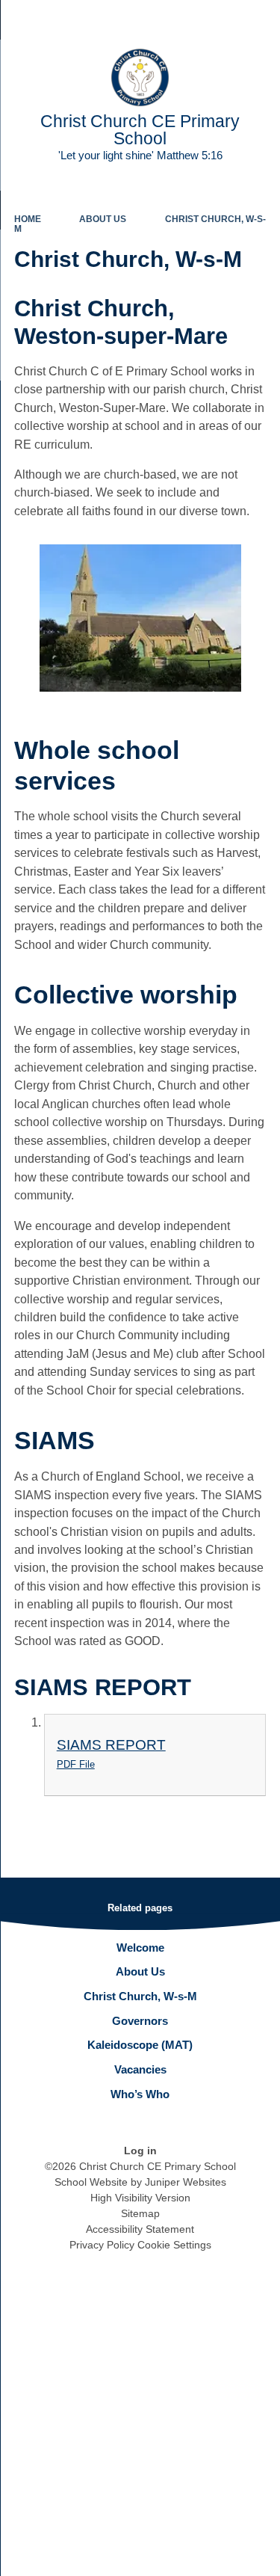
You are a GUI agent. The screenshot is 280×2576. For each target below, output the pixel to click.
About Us (103, 219)
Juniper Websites (186, 2182)
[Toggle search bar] (223, 19)
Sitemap (140, 2213)
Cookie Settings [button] (174, 2245)
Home (28, 219)
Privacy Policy (102, 2245)
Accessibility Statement (140, 2229)
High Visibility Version (140, 2198)
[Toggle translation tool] (185, 19)
